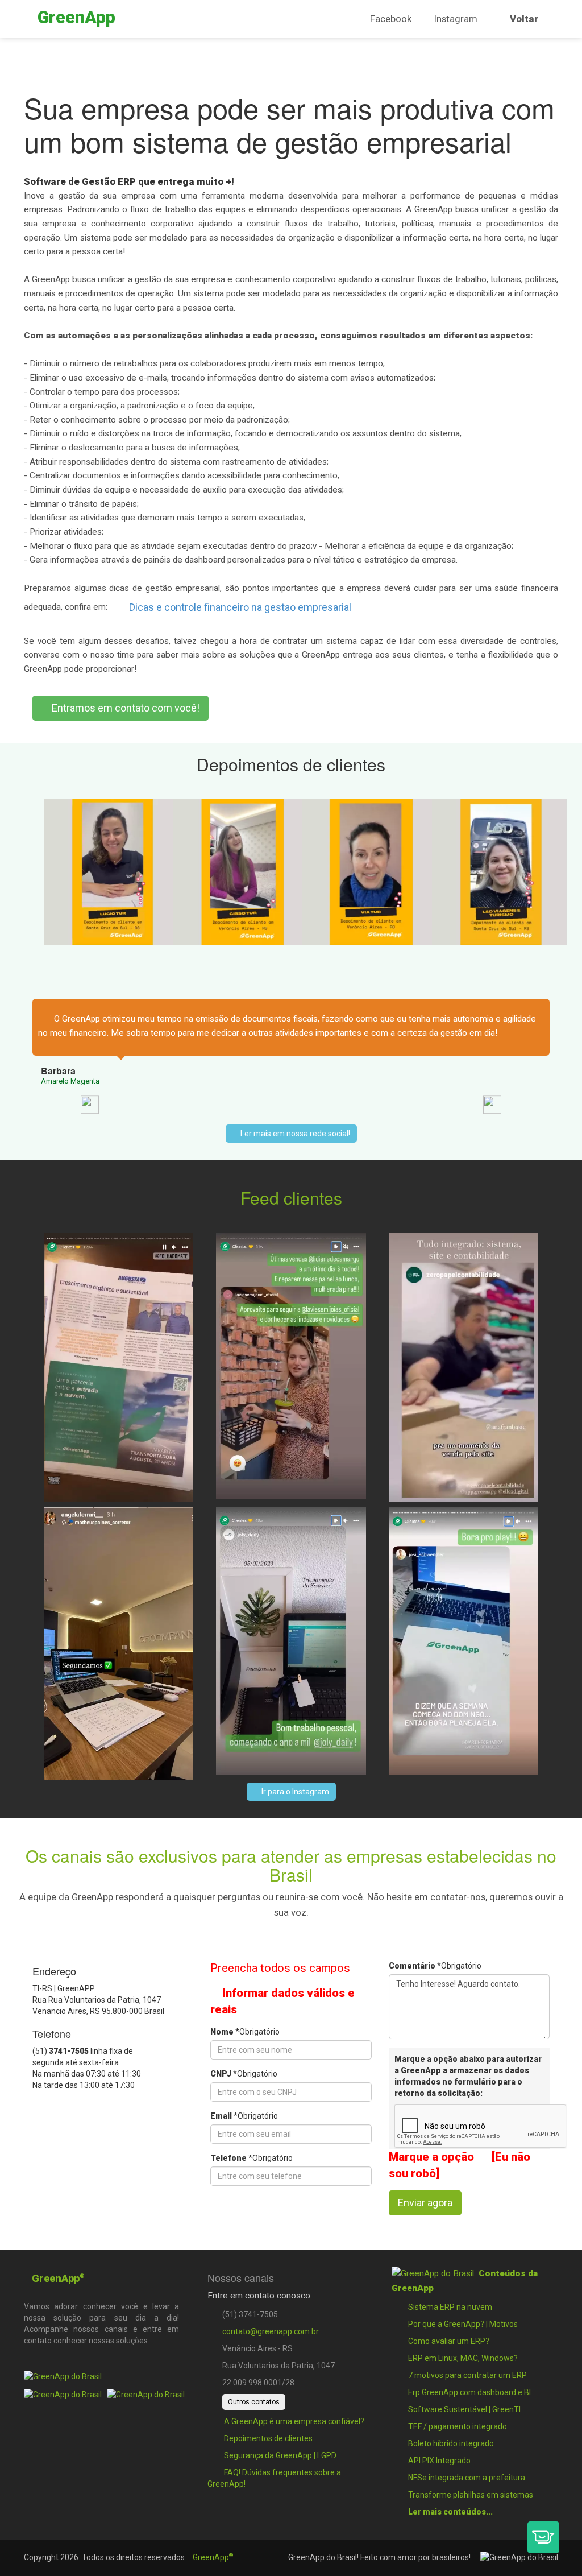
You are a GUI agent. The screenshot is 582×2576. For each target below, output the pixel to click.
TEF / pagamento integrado (457, 2426)
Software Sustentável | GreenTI (463, 2409)
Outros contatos (254, 2402)
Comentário (412, 1966)
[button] (543, 2537)
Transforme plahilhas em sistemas (470, 2495)
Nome (222, 2032)
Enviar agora (425, 2203)
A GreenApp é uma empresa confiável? (293, 2421)
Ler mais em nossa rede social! (294, 1134)
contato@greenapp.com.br (271, 2331)
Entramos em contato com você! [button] (124, 708)
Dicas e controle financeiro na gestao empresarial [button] (239, 607)
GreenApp (213, 2557)
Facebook (391, 19)
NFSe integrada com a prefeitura (466, 2478)
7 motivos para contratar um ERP (467, 2375)
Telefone (228, 2158)
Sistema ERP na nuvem (449, 2307)
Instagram (456, 19)
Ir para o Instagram (294, 1792)
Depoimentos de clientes (267, 2438)
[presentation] (90, 1105)
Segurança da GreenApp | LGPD (279, 2455)
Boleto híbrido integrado (450, 2443)
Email (221, 2116)
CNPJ (221, 2074)
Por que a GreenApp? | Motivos (462, 2324)
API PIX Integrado (438, 2461)
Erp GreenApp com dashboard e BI (469, 2392)
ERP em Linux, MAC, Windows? (462, 2358)
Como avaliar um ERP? (448, 2341)
